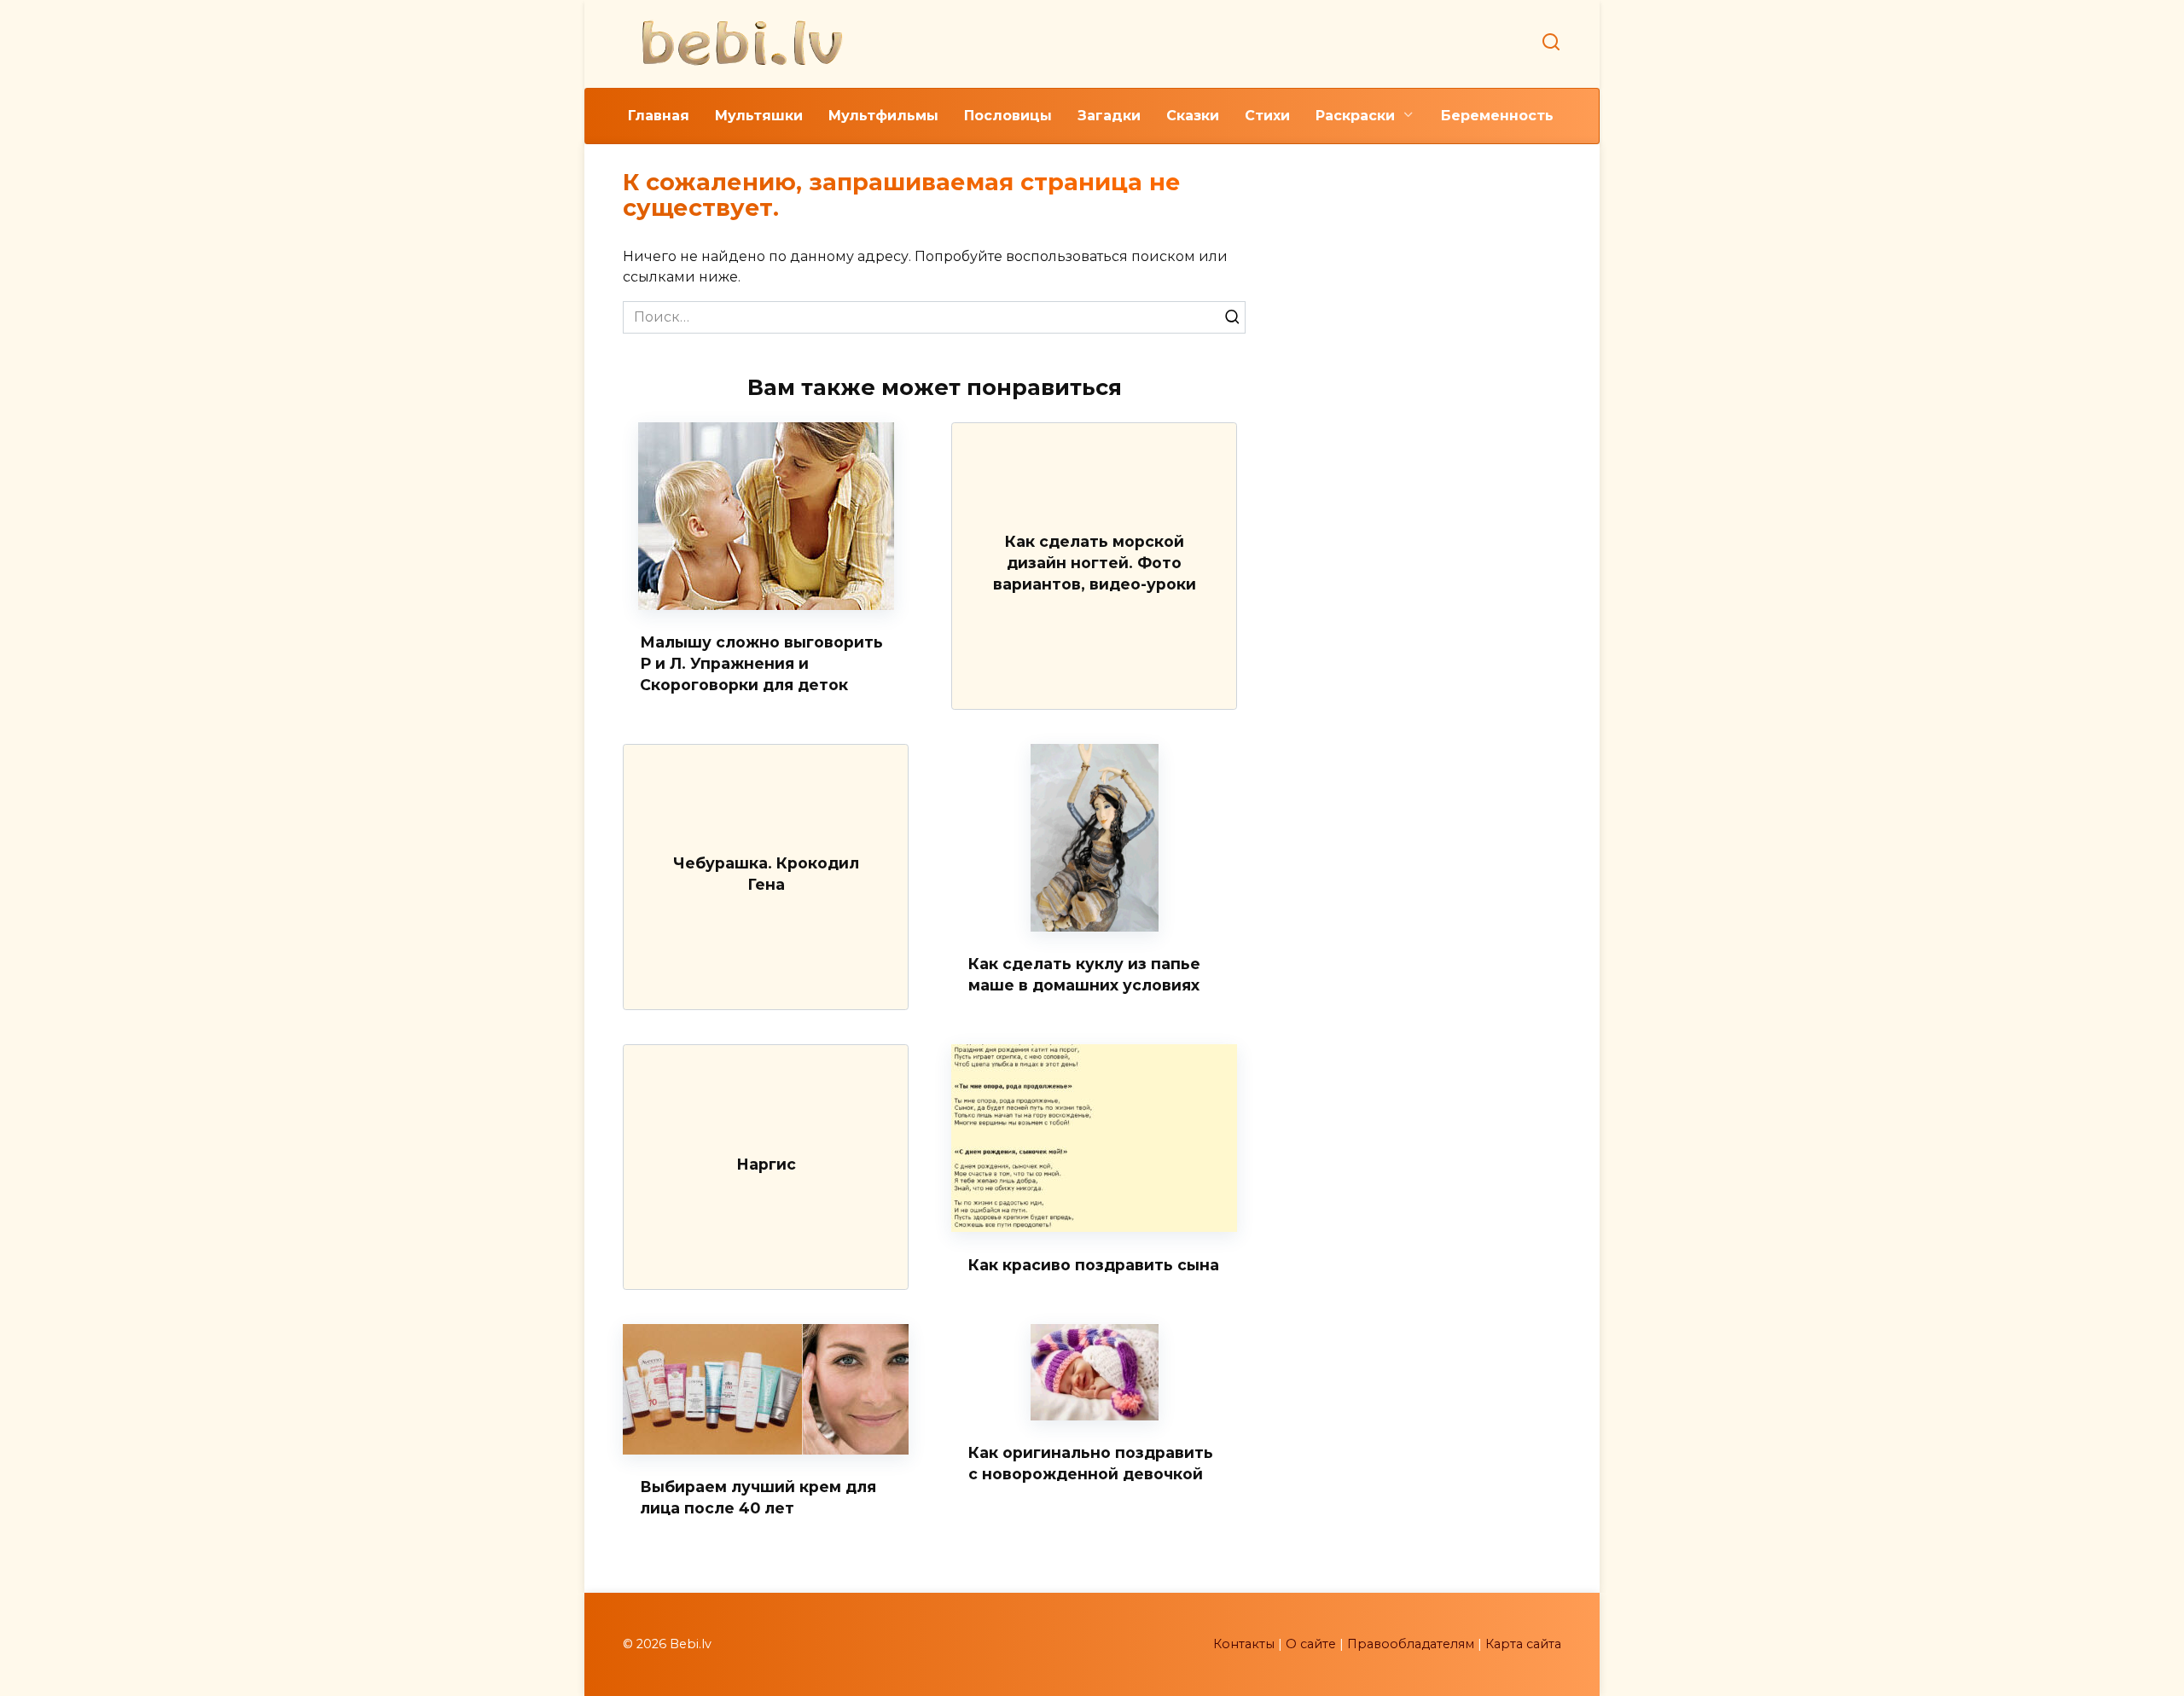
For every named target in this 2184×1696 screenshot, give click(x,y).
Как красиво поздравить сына (1094, 1264)
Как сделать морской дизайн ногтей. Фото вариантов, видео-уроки (1095, 562)
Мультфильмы (883, 116)
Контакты (1244, 1644)
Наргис (766, 1163)
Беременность (1497, 116)
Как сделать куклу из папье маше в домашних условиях (1084, 974)
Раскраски (1355, 116)
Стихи (1267, 116)
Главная (659, 116)
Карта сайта (1523, 1644)
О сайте (1311, 1644)
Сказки (1193, 116)
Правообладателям (1411, 1644)
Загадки (1109, 116)
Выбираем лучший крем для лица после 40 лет (758, 1497)
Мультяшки (759, 116)
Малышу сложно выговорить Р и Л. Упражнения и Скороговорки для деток (761, 663)
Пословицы (1008, 116)
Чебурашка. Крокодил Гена (766, 874)
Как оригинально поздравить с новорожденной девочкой (1091, 1463)
